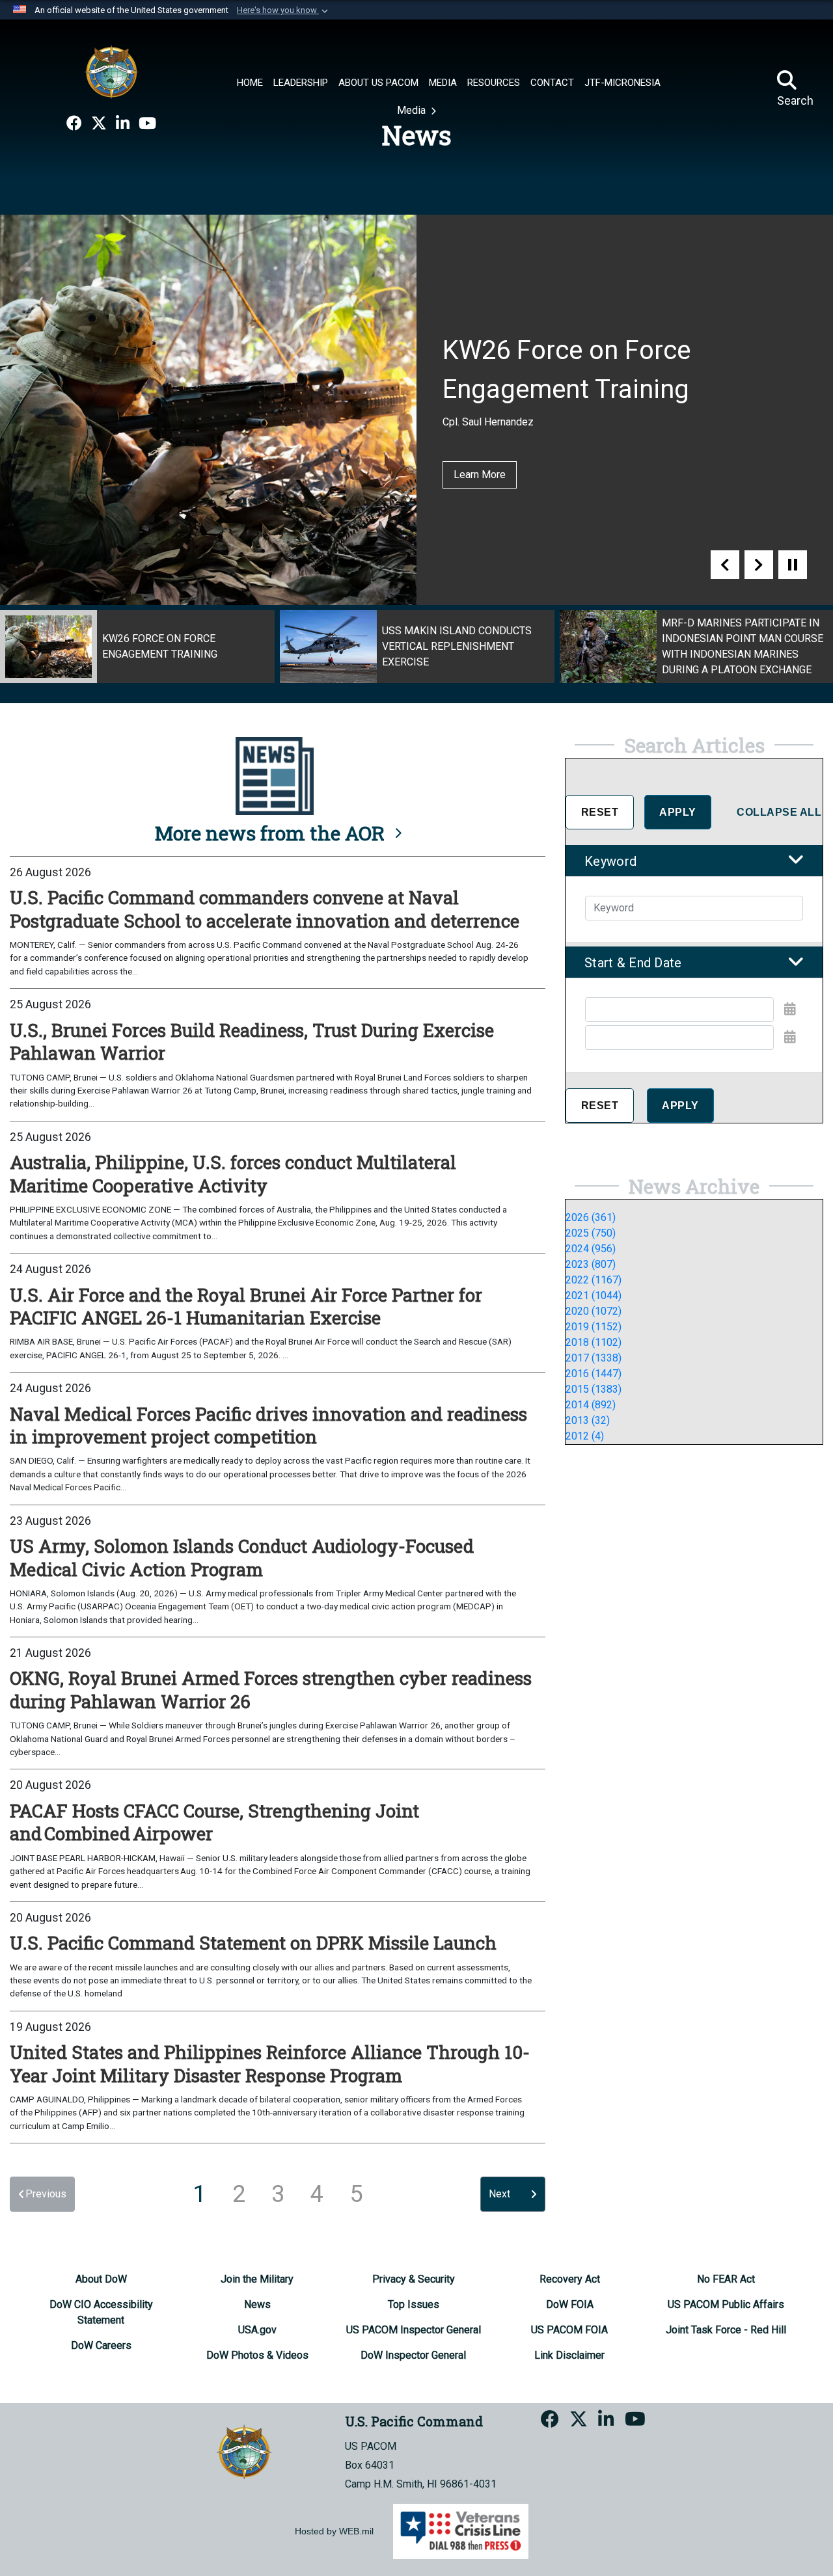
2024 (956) (591, 1249)
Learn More (480, 475)
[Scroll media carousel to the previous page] (725, 565)
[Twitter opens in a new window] (99, 124)
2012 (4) (585, 1436)
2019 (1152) (594, 1327)
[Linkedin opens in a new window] (123, 124)
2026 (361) (591, 1217)
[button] (284, 10)
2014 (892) (591, 1405)
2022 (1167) (594, 1280)
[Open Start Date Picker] (790, 1009)
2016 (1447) (594, 1374)
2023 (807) (591, 1264)
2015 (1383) (594, 1389)
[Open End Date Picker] (790, 1037)
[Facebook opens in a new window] (74, 124)
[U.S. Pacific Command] (111, 72)
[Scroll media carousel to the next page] (759, 565)
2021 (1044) (594, 1295)
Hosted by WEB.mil (334, 2531)
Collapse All (779, 812)
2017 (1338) (594, 1358)
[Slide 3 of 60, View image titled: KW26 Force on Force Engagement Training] (137, 647)
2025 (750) (591, 1233)
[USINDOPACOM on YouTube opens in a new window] (147, 124)
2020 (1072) (594, 1311)
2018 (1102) (594, 1342)
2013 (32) (588, 1420)
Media (413, 110)
